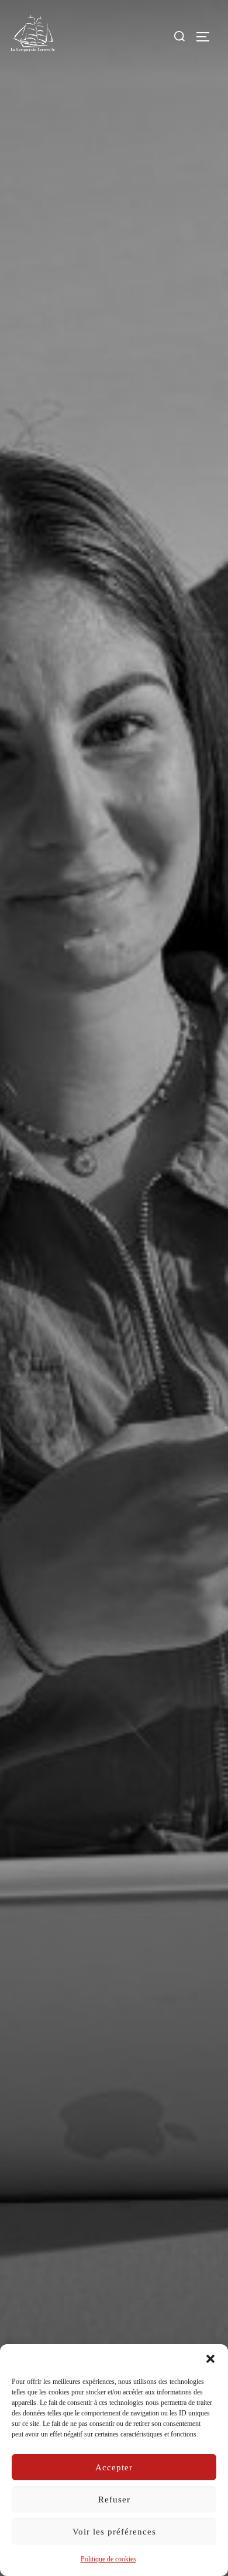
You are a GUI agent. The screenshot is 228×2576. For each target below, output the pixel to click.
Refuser (114, 2500)
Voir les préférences (114, 2532)
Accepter (114, 2467)
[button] (210, 2359)
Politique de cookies (108, 2559)
